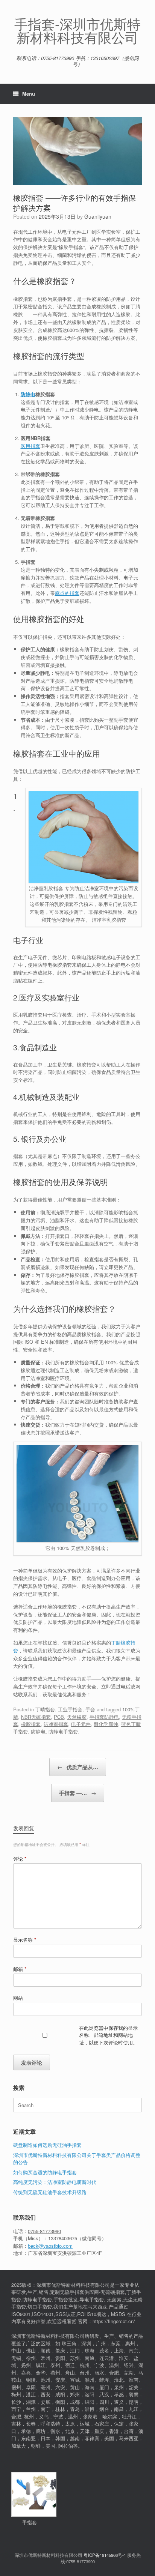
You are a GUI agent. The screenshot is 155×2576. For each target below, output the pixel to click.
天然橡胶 (77, 1717)
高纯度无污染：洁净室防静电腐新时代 (55, 2182)
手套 (90, 1709)
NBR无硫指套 (36, 1717)
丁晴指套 (45, 1709)
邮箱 (20, 1969)
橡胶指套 (31, 1724)
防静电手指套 (63, 1731)
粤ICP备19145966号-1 (105, 2555)
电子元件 (81, 1724)
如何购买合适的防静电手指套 (45, 2172)
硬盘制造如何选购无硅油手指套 (47, 2145)
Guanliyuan (98, 216)
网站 (18, 1998)
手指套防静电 (104, 1717)
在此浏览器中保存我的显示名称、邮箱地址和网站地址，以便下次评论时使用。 (108, 2035)
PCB (59, 1717)
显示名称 (25, 1940)
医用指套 (30, 446)
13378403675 (63, 2238)
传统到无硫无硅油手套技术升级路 (50, 2192)
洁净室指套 (56, 1724)
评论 (20, 1859)
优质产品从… (78, 1767)
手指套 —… (78, 1793)
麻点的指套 (67, 593)
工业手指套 (70, 1709)
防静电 (28, 394)
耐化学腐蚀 (106, 1724)
